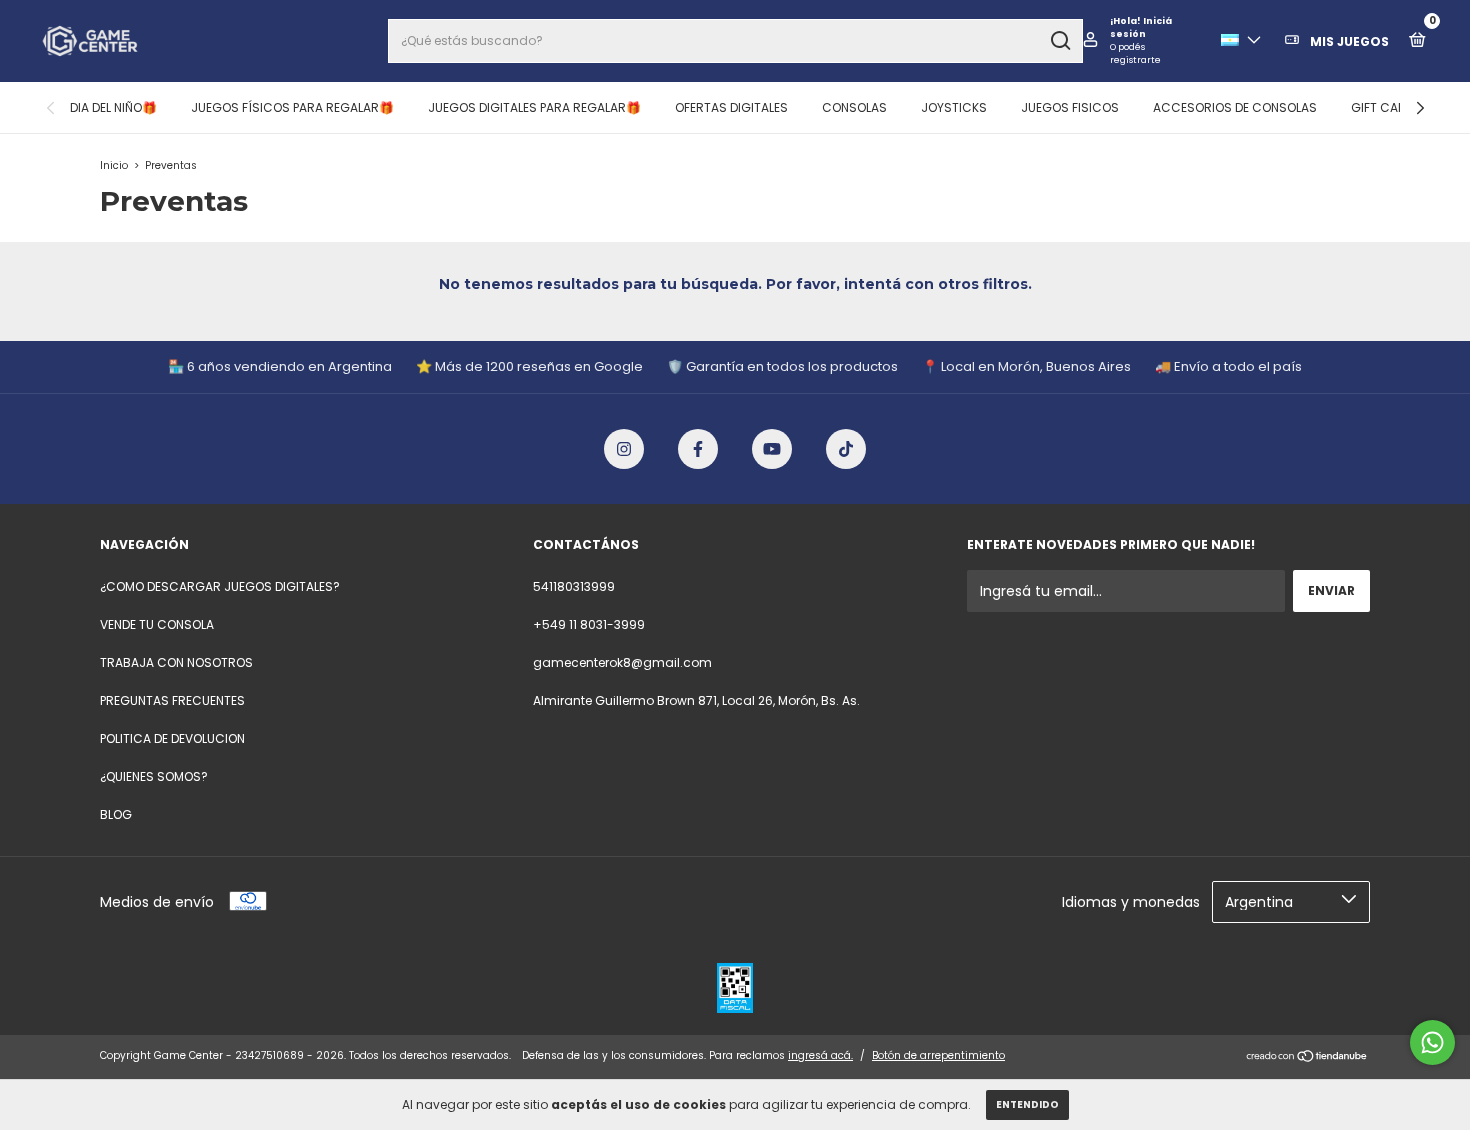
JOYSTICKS (954, 107)
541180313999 (574, 586)
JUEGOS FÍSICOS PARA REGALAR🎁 (292, 107)
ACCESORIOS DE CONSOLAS (1235, 107)
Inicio (114, 165)
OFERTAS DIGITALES (731, 107)
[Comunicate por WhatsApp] (1432, 1042)
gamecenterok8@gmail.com (622, 662)
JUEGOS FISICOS (1070, 107)
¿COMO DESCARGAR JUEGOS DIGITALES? (220, 586)
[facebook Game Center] (698, 449)
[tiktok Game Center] (846, 449)
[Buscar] (1059, 41)
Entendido (1027, 1104)
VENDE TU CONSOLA (157, 624)
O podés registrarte (1135, 53)
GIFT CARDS (1386, 107)
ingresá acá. (820, 1055)
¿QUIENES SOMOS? (154, 776)
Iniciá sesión (1141, 27)
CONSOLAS (854, 107)
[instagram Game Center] (624, 449)
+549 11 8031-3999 (589, 624)
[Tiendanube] (1307, 1058)
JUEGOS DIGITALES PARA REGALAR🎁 (534, 107)
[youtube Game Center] (772, 449)
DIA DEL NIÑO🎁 (113, 107)
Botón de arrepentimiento (938, 1055)
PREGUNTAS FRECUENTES (172, 700)
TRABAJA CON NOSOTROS (176, 662)
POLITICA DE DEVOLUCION (172, 738)
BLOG (116, 814)
